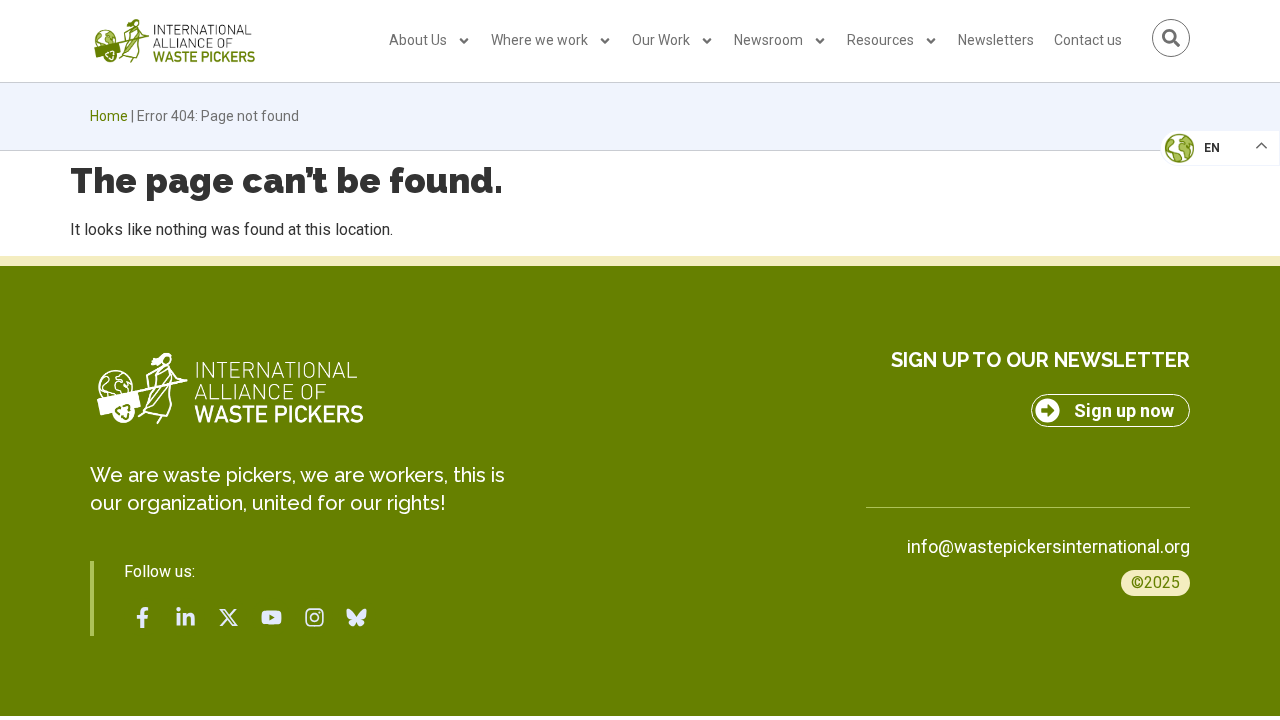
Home (109, 116)
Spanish (1200, 286)
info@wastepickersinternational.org (1048, 546)
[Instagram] (314, 617)
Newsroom (768, 40)
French (1199, 166)
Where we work (539, 40)
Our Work (661, 40)
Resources (880, 40)
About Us (418, 40)
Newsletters (996, 40)
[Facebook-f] (143, 617)
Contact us (1088, 40)
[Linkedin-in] (186, 617)
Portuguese (1215, 246)
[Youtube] (271, 617)
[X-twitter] (229, 617)
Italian (1198, 206)
